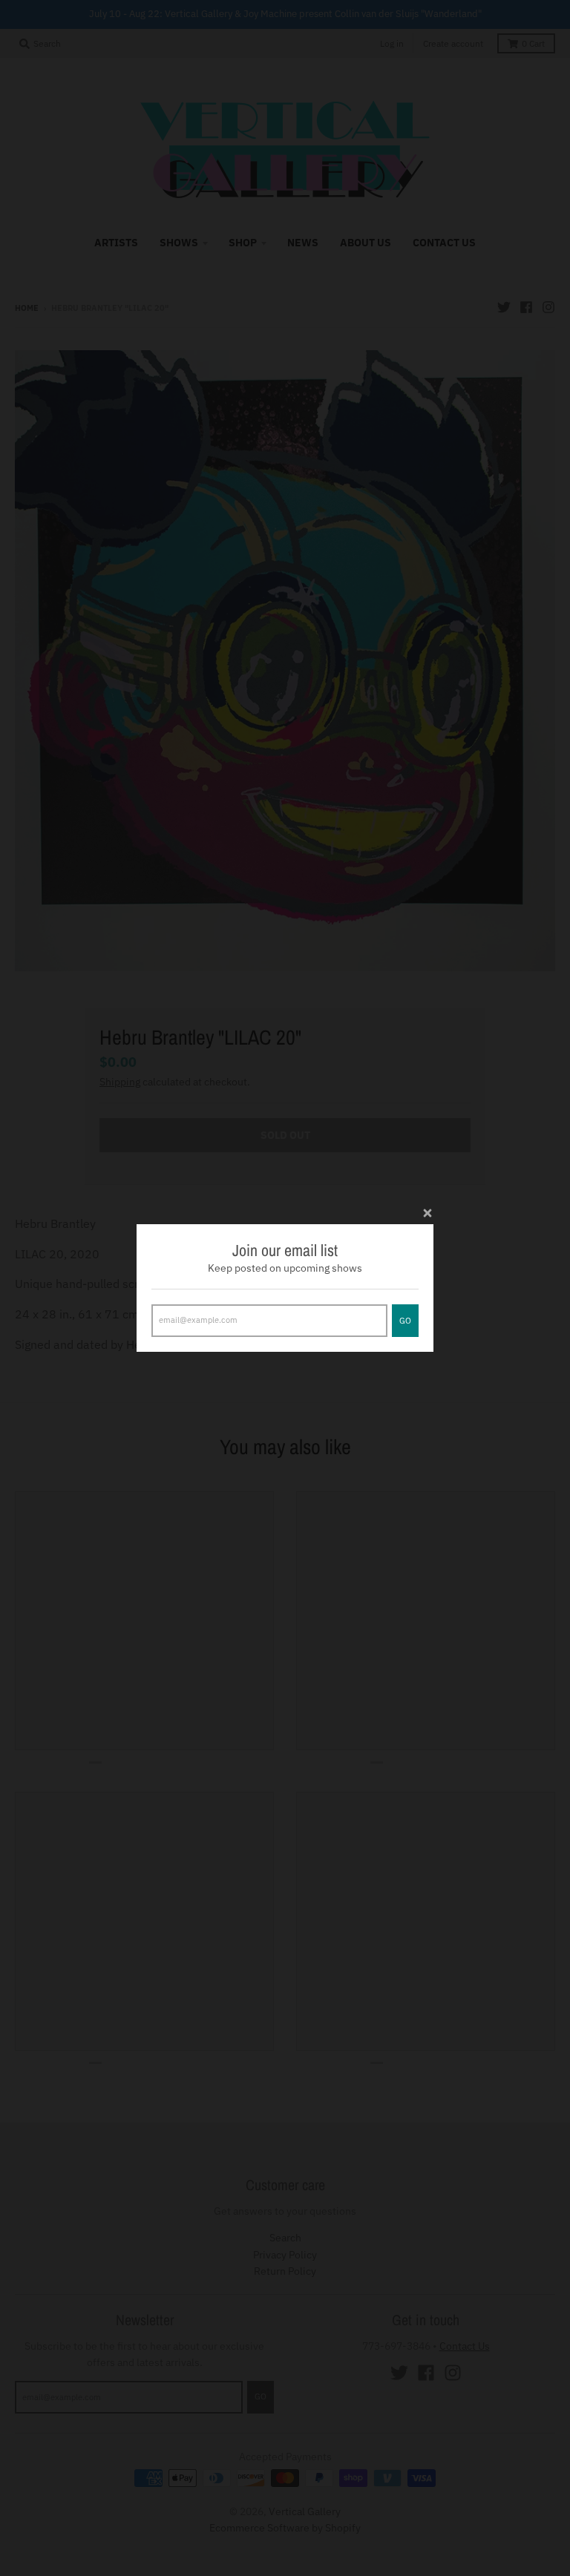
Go (405, 1321)
